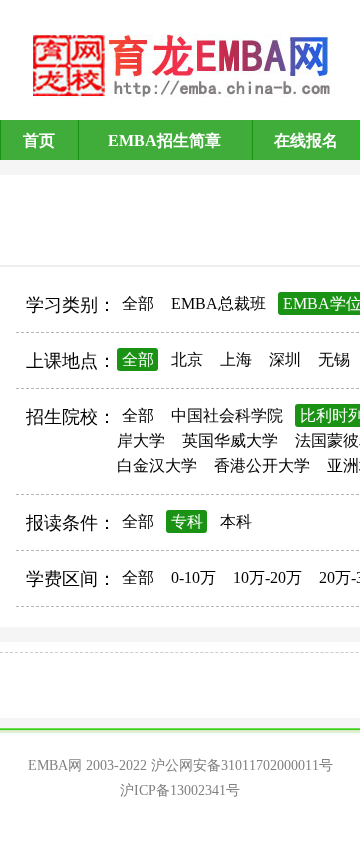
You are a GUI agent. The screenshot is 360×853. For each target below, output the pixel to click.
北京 (187, 359)
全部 (138, 303)
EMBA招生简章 (164, 140)
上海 (236, 359)
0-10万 (193, 577)
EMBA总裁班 (218, 303)
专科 (187, 521)
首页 (39, 140)
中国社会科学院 (227, 415)
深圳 (285, 359)
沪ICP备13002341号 (180, 790)
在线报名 (306, 140)
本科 (236, 521)
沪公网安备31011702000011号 (242, 765)
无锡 (334, 359)
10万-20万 (267, 577)
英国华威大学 (230, 440)
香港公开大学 (262, 465)
